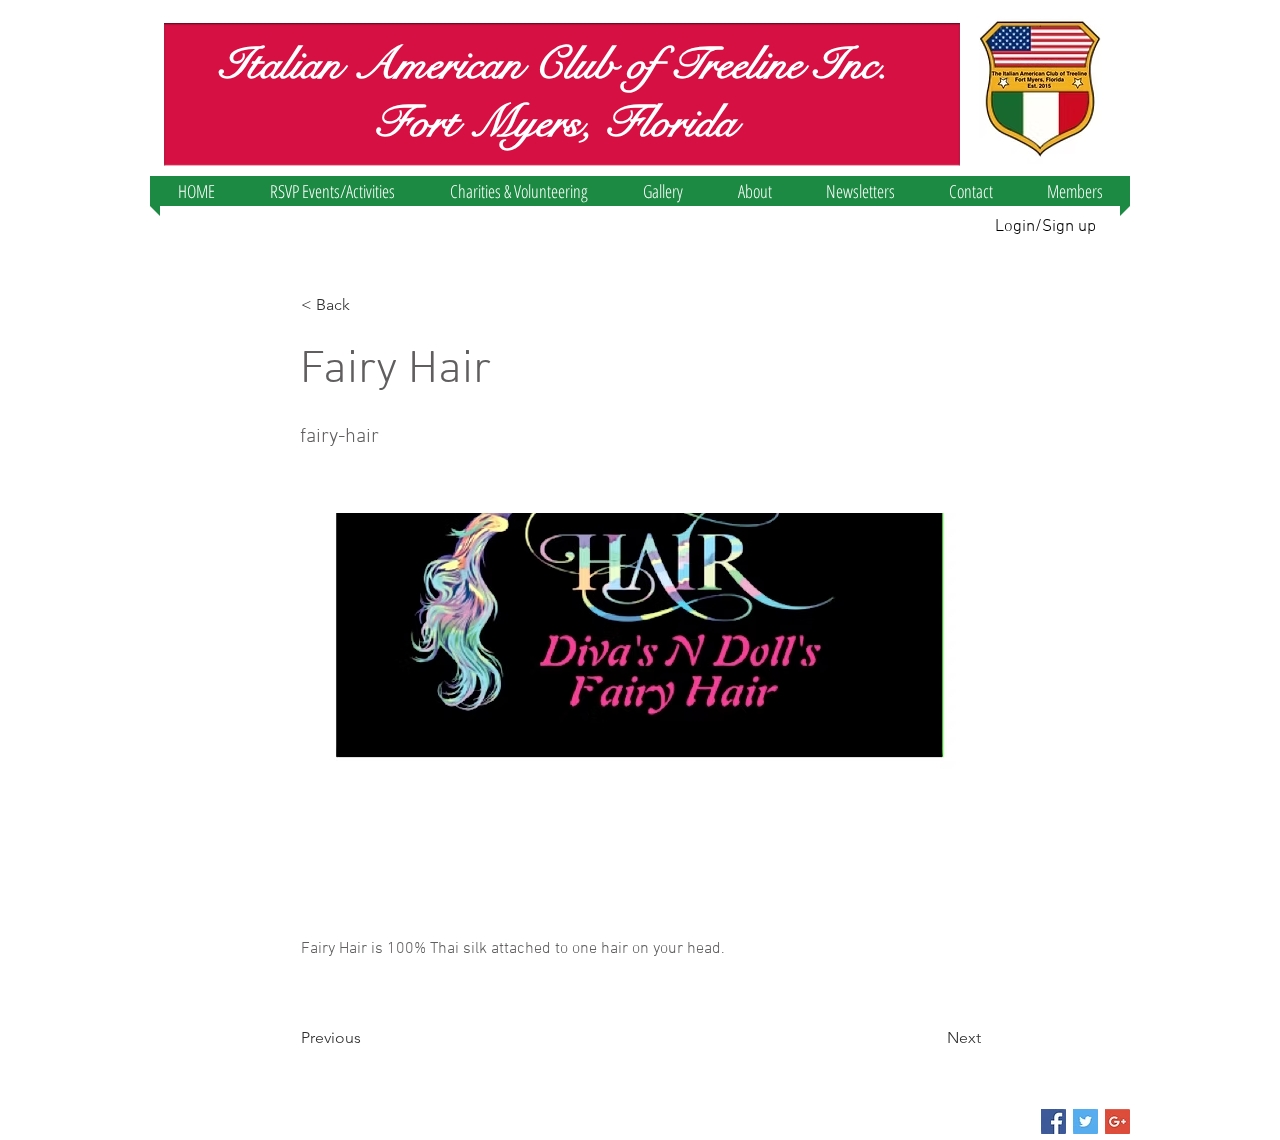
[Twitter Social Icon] (1085, 1121)
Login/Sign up (1045, 227)
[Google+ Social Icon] (1117, 1121)
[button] (332, 191)
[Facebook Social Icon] (1053, 1121)
